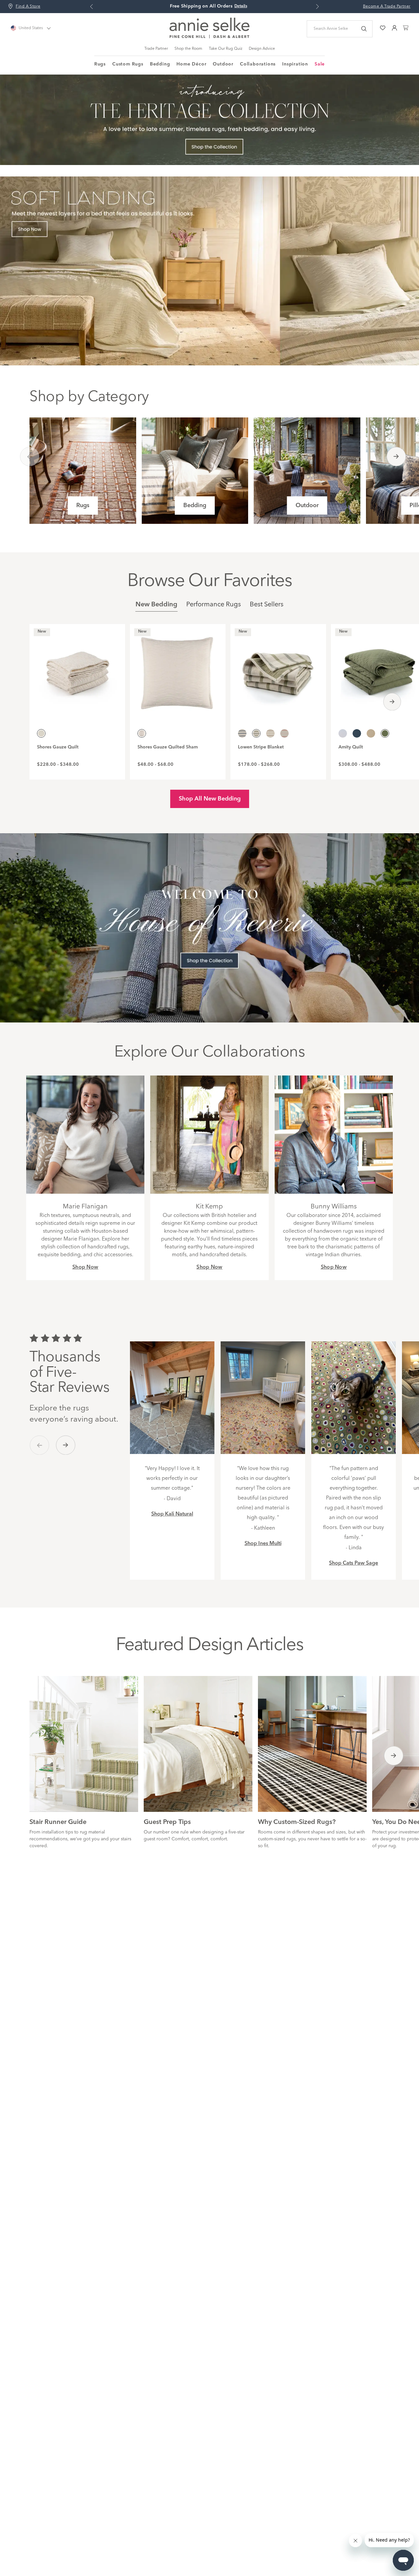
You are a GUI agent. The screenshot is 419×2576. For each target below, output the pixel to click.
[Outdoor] (307, 471)
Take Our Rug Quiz (226, 49)
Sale (320, 64)
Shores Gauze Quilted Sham (168, 747)
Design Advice (262, 49)
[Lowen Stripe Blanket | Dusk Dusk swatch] (242, 733)
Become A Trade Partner (387, 7)
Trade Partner (156, 49)
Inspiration (295, 64)
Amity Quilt (351, 747)
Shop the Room (188, 49)
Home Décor (191, 64)
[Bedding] (195, 471)
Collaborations (258, 64)
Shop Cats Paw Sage (354, 1563)
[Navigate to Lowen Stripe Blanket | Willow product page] (278, 670)
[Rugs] (83, 471)
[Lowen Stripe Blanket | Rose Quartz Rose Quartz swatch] (284, 733)
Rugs (100, 64)
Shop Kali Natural (172, 1514)
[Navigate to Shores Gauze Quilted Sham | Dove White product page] (178, 670)
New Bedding (156, 605)
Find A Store (28, 7)
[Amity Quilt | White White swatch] (343, 733)
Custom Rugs (128, 64)
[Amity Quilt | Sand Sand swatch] (371, 733)
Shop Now (85, 1267)
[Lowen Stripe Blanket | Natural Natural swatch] (270, 733)
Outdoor (223, 64)
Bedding (160, 64)
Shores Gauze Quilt (58, 747)
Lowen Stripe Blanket (261, 747)
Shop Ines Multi (263, 1544)
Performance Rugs (214, 605)
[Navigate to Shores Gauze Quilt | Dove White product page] (77, 670)
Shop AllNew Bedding (210, 799)
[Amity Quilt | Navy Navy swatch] (357, 733)
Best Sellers (267, 605)
